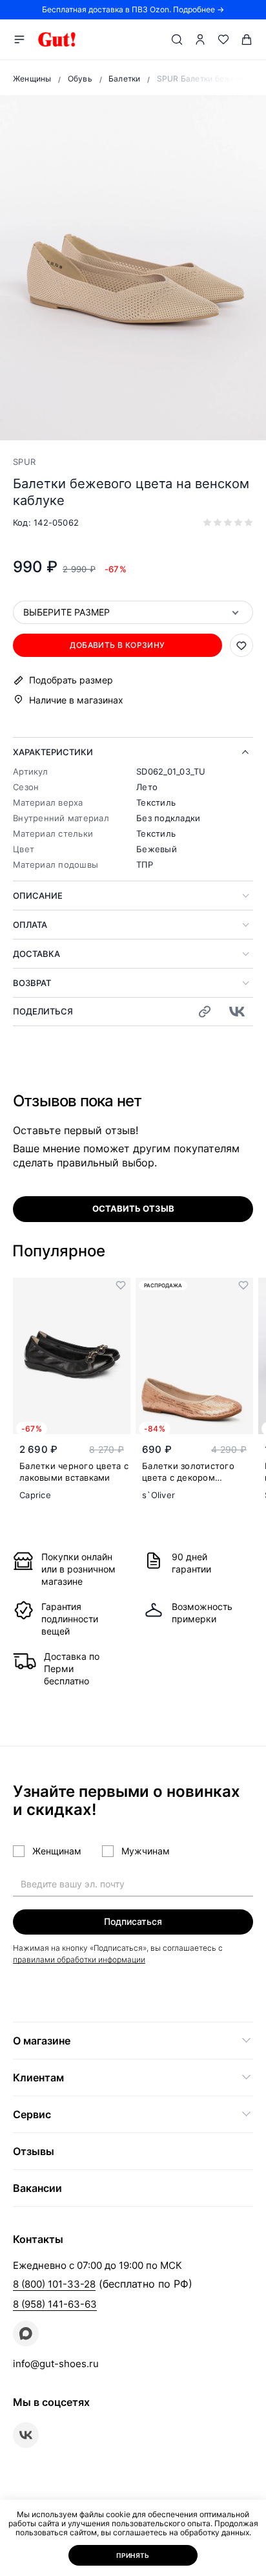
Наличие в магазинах (76, 700)
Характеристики (53, 752)
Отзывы (34, 2151)
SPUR (24, 462)
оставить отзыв (133, 1208)
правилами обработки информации (79, 1959)
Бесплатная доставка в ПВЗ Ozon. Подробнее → (133, 9)
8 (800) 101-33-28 (54, 2284)
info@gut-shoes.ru (56, 2364)
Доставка (36, 954)
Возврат (32, 983)
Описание (38, 896)
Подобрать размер (71, 680)
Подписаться (133, 1921)
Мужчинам (146, 1851)
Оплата (30, 925)
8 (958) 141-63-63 (55, 2304)
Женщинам (57, 1851)
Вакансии (37, 2188)
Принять (133, 2555)
